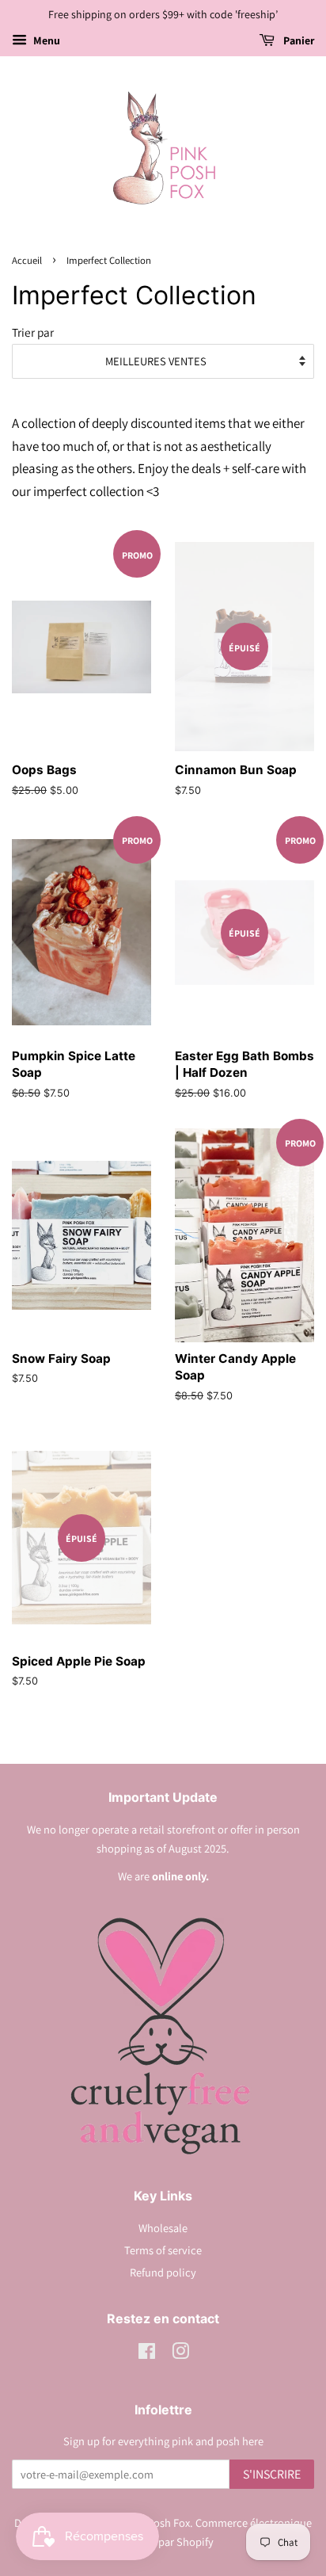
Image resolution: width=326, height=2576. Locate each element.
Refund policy (163, 2272)
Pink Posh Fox (157, 2523)
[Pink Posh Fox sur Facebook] (147, 2354)
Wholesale (163, 2228)
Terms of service (163, 2250)
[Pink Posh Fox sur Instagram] (180, 2354)
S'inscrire (272, 2474)
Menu (45, 40)
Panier (298, 40)
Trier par (33, 332)
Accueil (27, 260)
